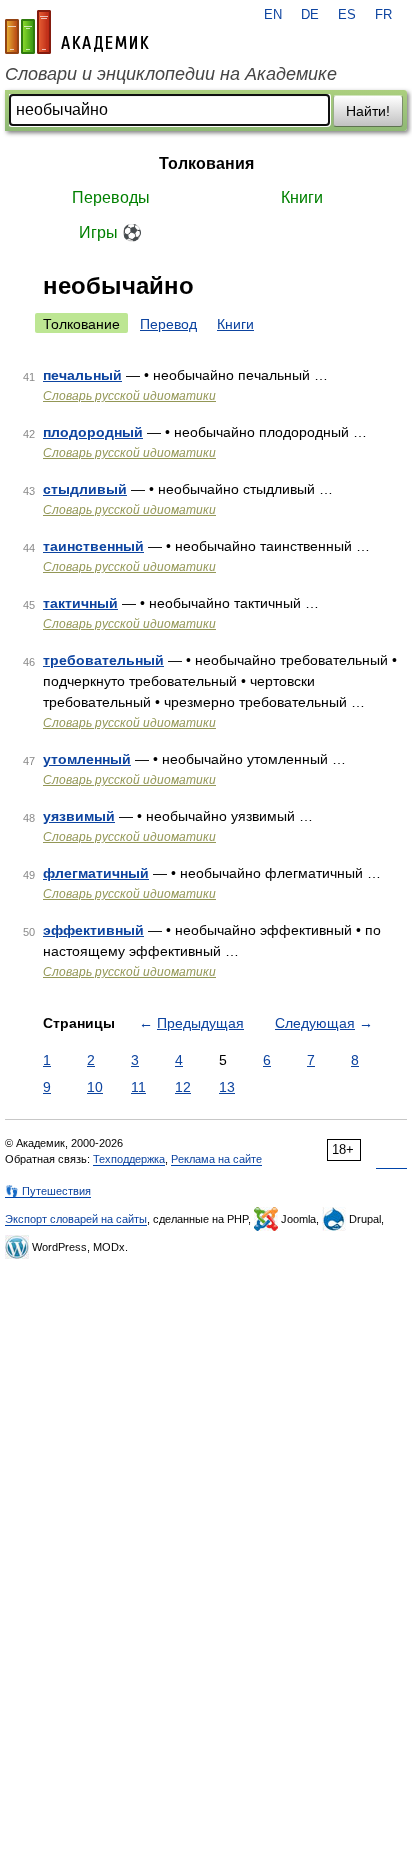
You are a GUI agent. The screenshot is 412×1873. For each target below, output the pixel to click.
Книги (302, 197)
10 (95, 1087)
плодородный (93, 432)
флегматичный (96, 873)
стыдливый (85, 489)
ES (347, 15)
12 (183, 1087)
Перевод (168, 324)
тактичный (80, 603)
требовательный (103, 660)
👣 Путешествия (48, 1191)
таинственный (93, 546)
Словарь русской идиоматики (129, 396)
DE (310, 15)
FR (383, 15)
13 (227, 1087)
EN (273, 15)
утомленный (87, 759)
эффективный (93, 930)
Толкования (206, 163)
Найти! (368, 111)
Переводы (111, 197)
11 (138, 1087)
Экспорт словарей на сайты (76, 1219)
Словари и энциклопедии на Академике (171, 74)
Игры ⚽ (110, 232)
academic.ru (77, 32)
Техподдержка (129, 1159)
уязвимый (79, 816)
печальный (82, 375)
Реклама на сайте (216, 1159)
